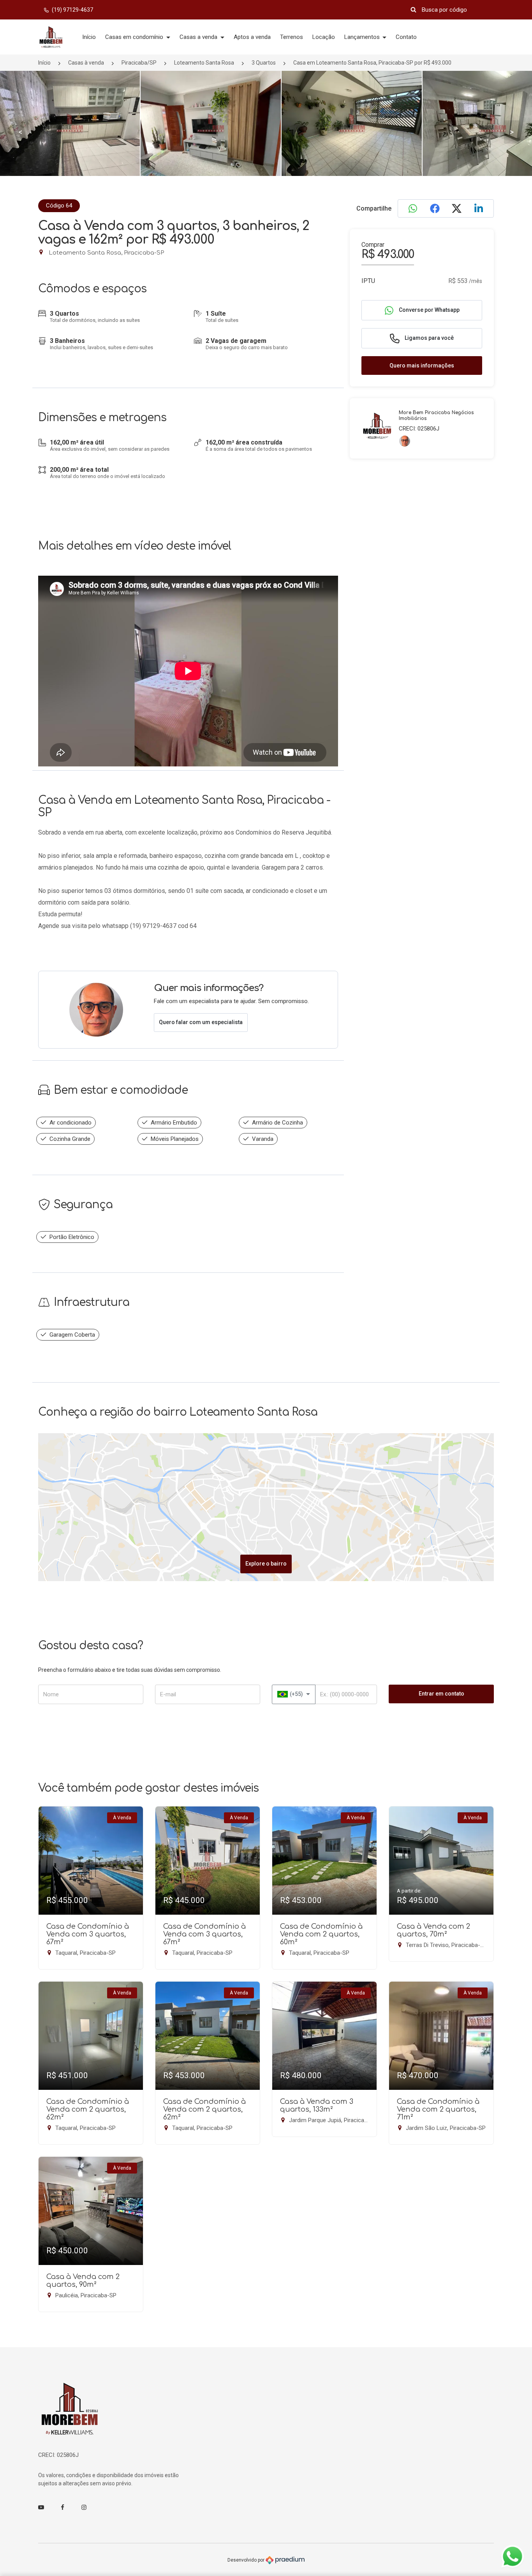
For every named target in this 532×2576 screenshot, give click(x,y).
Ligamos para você (429, 338)
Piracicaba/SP (139, 63)
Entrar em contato (441, 1694)
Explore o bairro (266, 1564)
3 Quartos (264, 63)
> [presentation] (512, 132)
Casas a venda (199, 37)
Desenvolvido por (247, 2560)
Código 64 (59, 206)
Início (89, 37)
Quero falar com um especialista (201, 1022)
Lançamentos (363, 37)
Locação (324, 37)
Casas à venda (86, 63)
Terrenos (292, 37)
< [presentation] (20, 132)
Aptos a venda (252, 37)
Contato (406, 37)
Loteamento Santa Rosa (204, 63)
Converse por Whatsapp (429, 310)
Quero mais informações (422, 365)
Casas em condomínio (135, 37)
